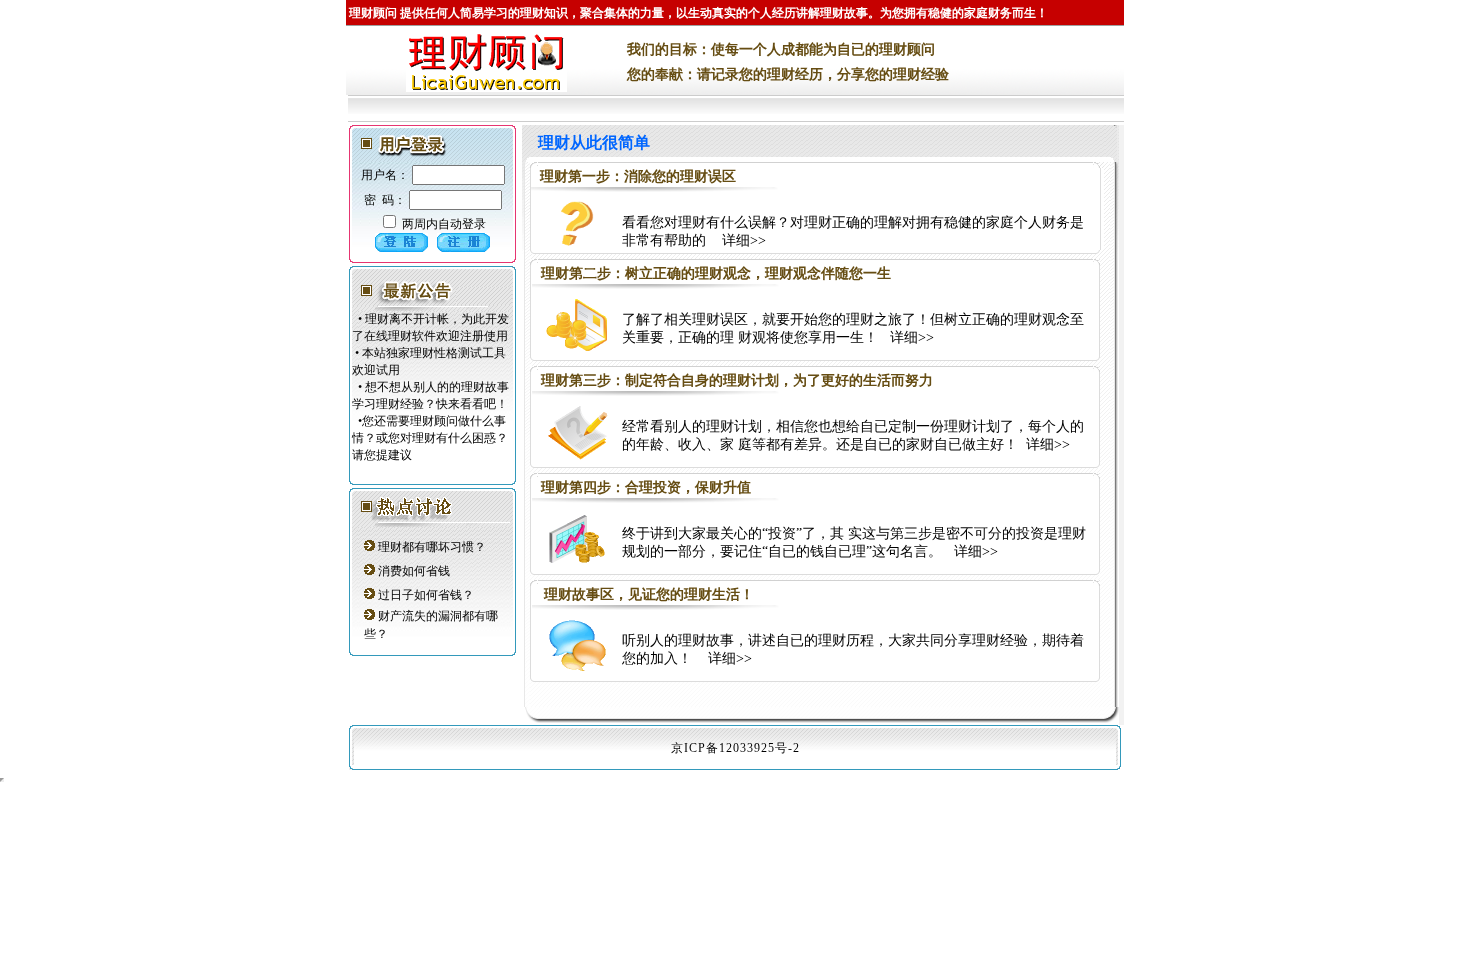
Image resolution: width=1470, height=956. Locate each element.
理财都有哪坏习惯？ (432, 547)
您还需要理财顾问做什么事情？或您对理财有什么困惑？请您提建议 (430, 438)
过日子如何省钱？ (426, 595)
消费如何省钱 (414, 571)
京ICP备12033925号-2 (735, 748)
